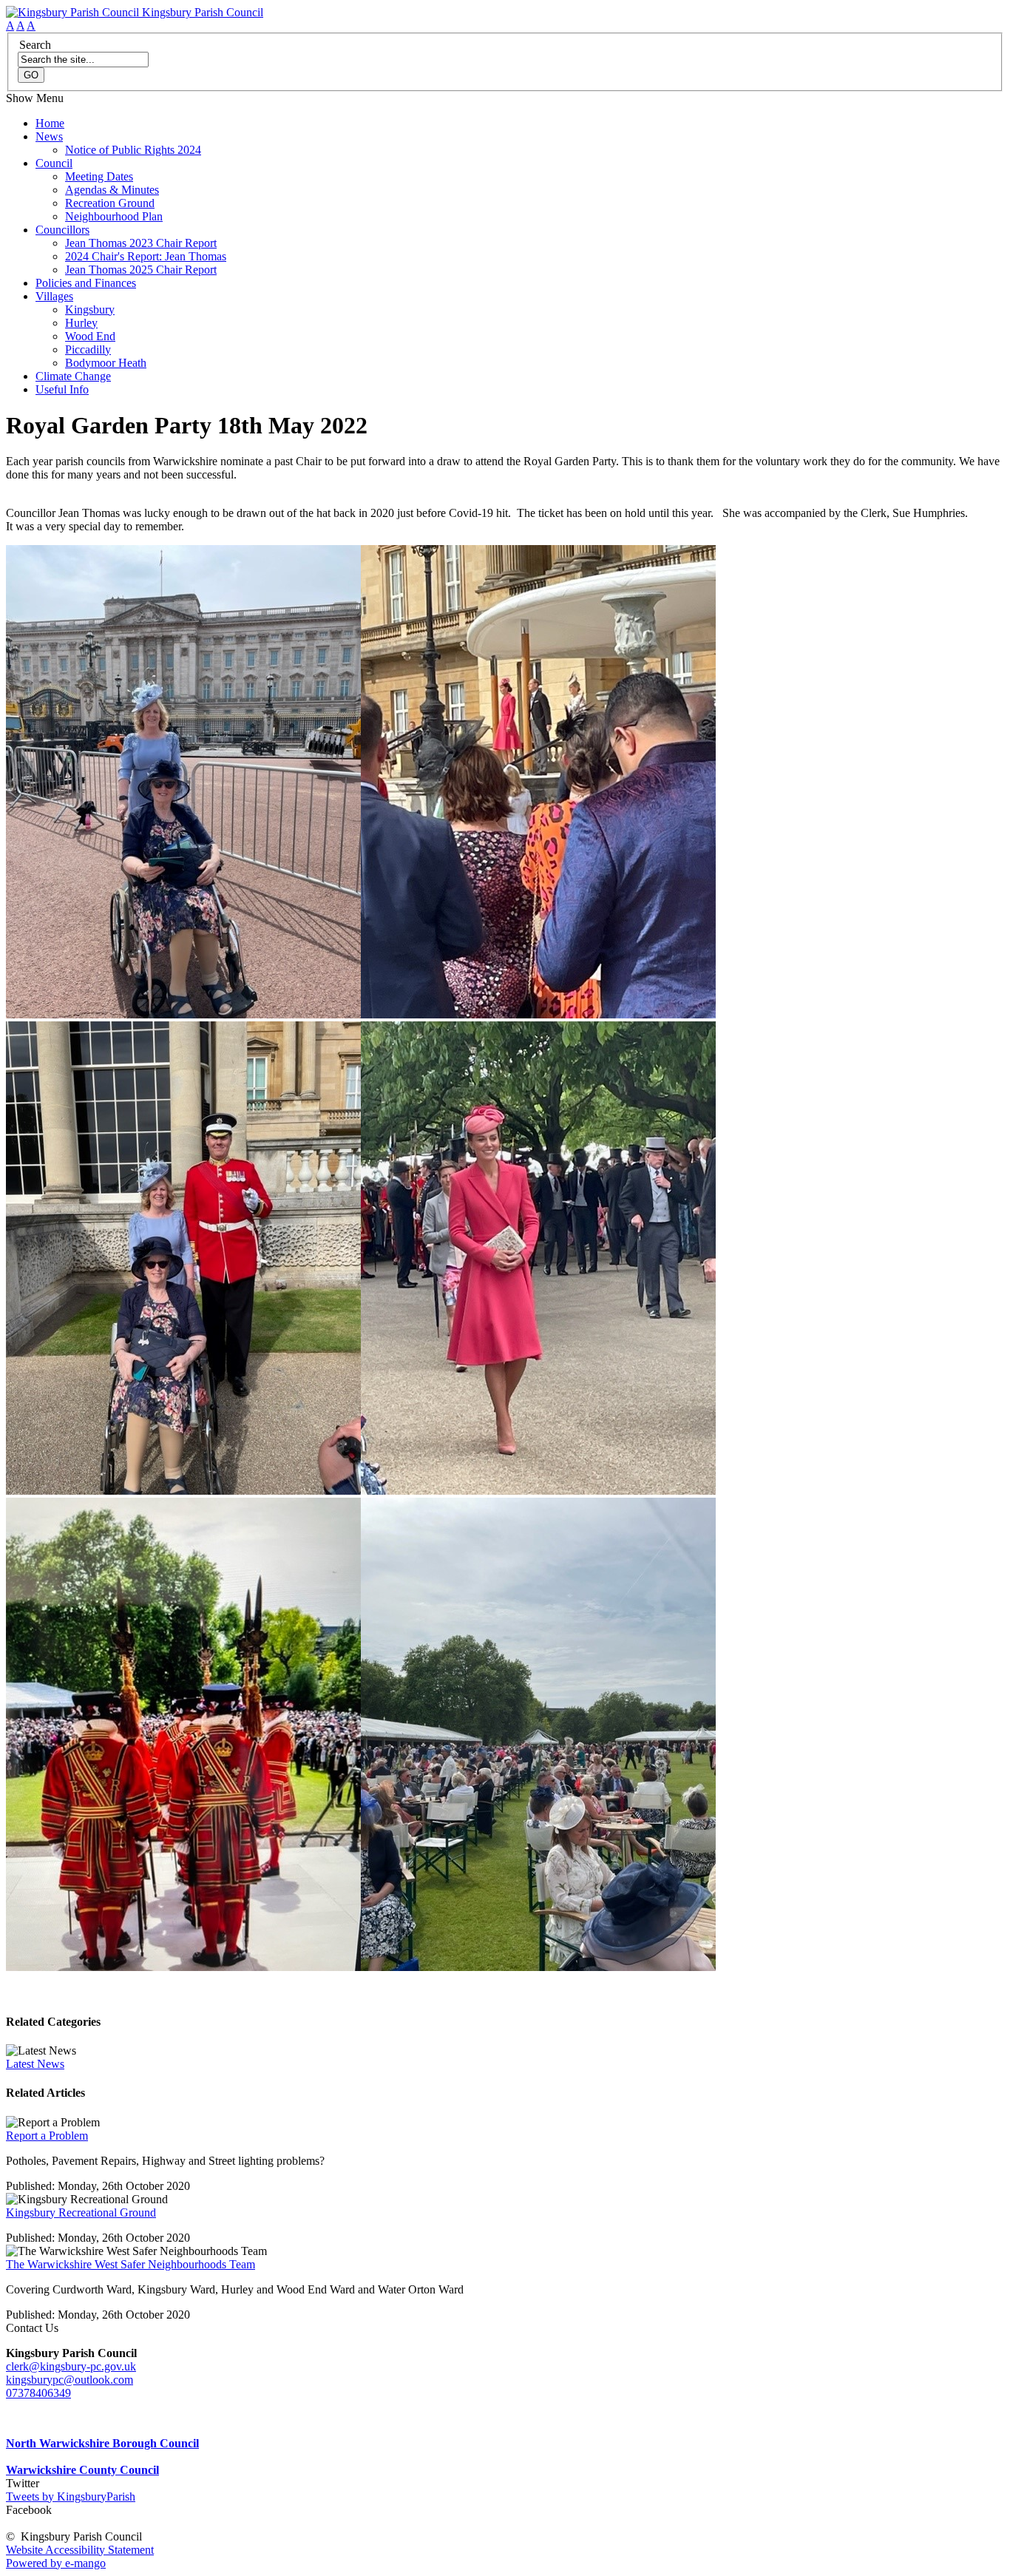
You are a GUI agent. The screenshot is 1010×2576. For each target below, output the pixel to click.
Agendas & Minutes (112, 190)
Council (54, 163)
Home (50, 123)
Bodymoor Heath (106, 363)
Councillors (62, 230)
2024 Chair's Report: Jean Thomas (146, 256)
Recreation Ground (110, 203)
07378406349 (38, 2393)
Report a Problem (47, 2136)
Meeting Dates (99, 176)
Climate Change (73, 376)
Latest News (35, 2064)
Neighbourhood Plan (114, 216)
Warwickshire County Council (82, 2470)
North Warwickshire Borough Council (102, 2443)
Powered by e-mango (56, 2563)
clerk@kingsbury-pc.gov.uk (71, 2366)
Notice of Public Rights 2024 (133, 150)
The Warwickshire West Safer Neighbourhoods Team (131, 2264)
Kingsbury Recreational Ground (81, 2212)
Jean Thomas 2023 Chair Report (141, 243)
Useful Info (62, 389)
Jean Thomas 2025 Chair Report (141, 270)
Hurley (81, 323)
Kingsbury (90, 310)
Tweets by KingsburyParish (71, 2496)
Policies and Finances (86, 283)
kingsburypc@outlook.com (70, 2380)
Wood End (90, 336)
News (49, 136)
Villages (54, 296)
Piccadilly (88, 349)
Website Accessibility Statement (80, 2550)
